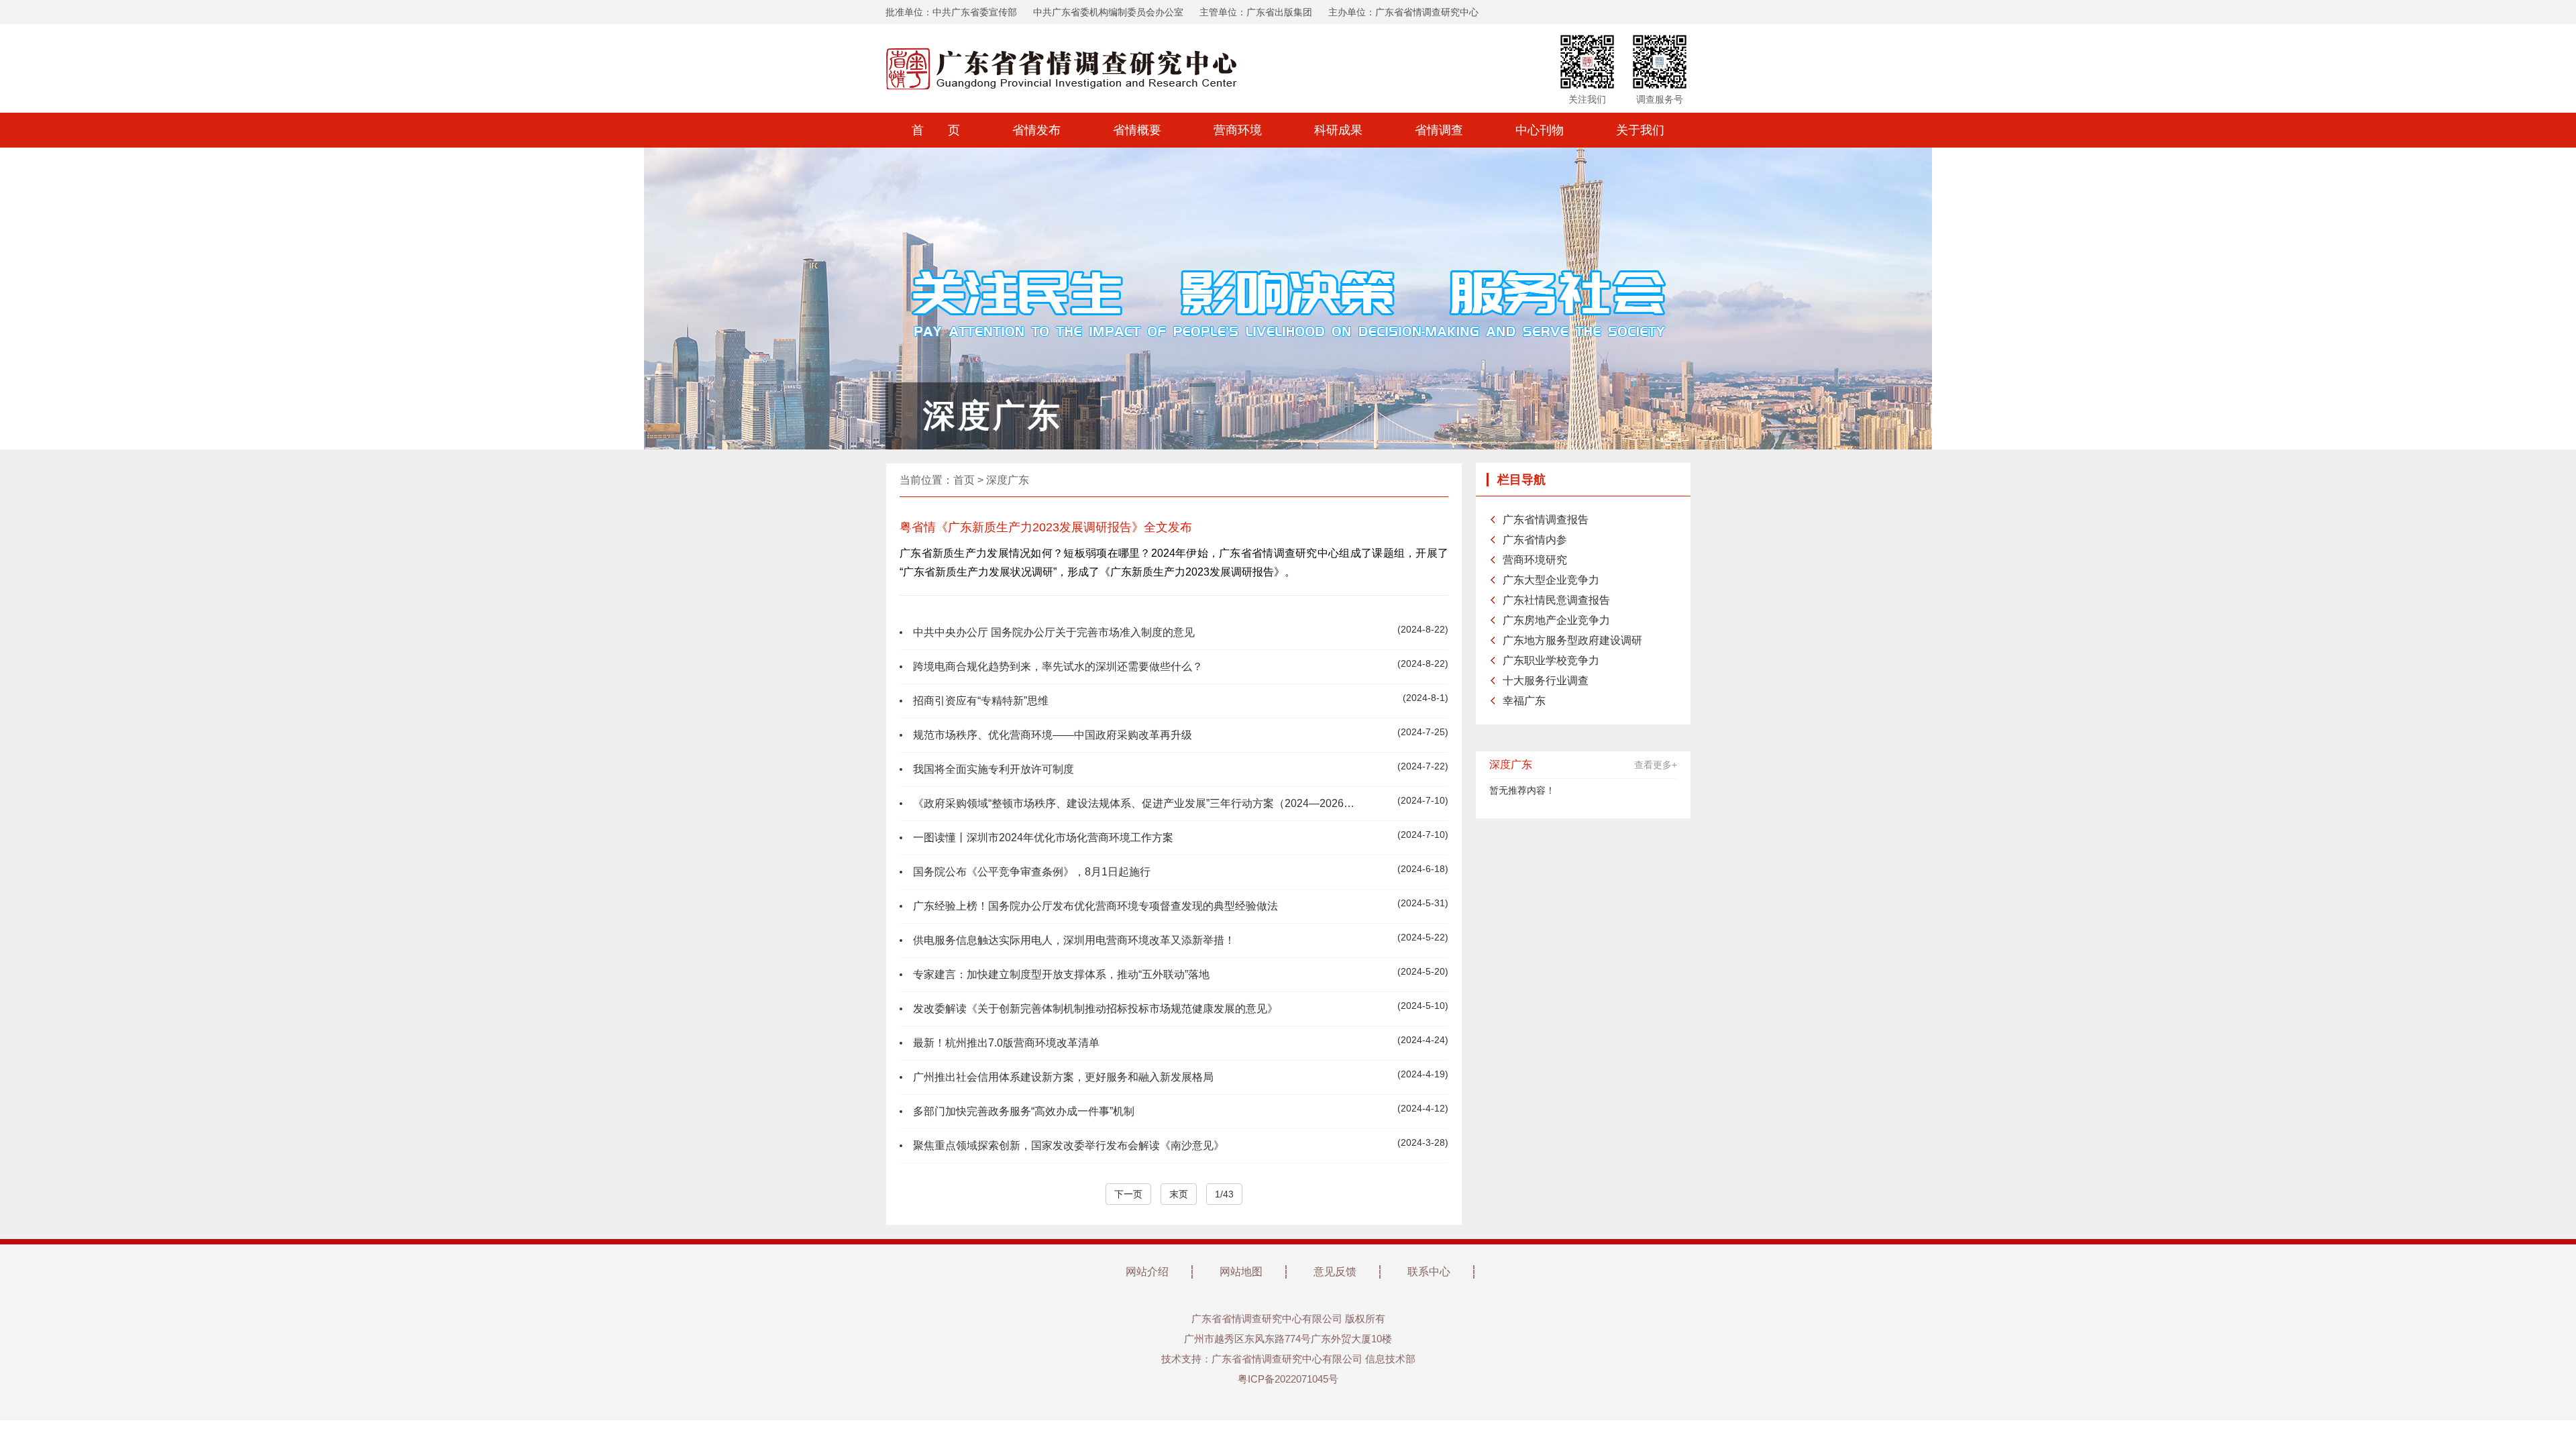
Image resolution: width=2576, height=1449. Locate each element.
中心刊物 (1540, 130)
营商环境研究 (1535, 560)
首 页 (936, 130)
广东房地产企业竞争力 (1556, 620)
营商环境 (1238, 130)
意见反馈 (1335, 1272)
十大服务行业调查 (1546, 681)
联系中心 (1429, 1272)
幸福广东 (1524, 701)
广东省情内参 (1535, 540)
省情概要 (1137, 130)
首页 (964, 480)
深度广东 (1008, 480)
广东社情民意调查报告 (1556, 600)
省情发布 (1036, 130)
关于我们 (1640, 130)
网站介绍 (1147, 1272)
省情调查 (1439, 130)
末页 (1179, 1194)
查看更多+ (1656, 765)
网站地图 (1241, 1272)
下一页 (1128, 1194)
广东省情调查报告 (1546, 520)
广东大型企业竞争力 (1551, 580)
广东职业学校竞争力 (1551, 660)
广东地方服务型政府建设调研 (1572, 640)
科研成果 (1338, 130)
